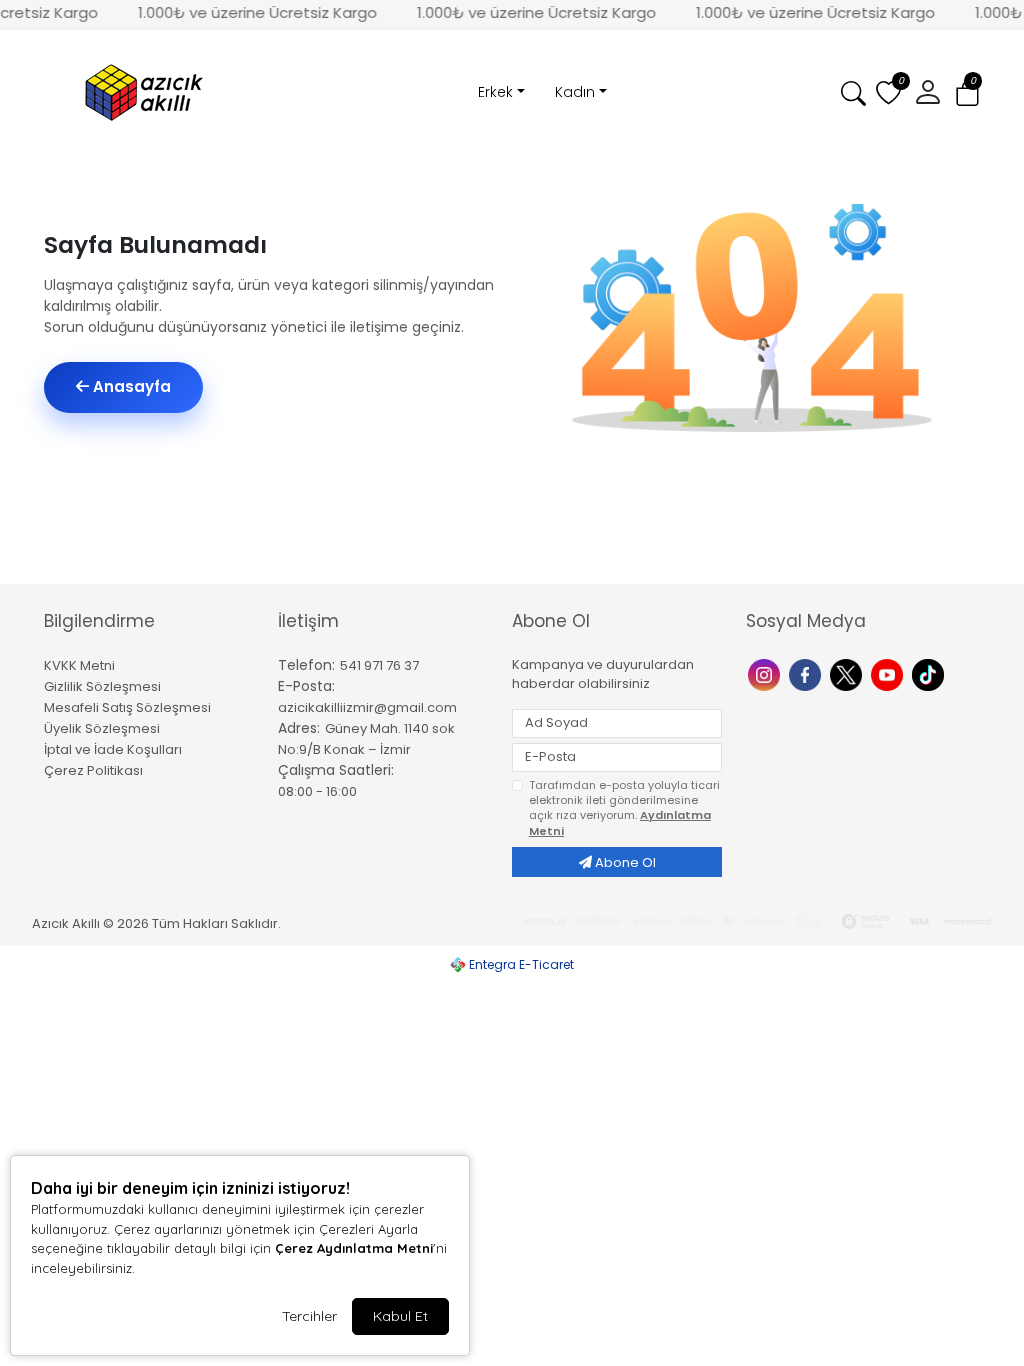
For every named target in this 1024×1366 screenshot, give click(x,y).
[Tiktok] (930, 673)
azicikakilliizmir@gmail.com (367, 707)
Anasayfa (130, 386)
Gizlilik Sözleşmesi (102, 686)
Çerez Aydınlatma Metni (354, 1248)
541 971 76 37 (379, 665)
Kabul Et (400, 1316)
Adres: (299, 728)
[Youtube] (889, 673)
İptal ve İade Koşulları (113, 749)
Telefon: (306, 665)
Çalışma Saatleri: (336, 770)
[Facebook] (807, 673)
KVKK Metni (79, 665)
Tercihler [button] (309, 1316)
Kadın (575, 92)
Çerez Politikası (93, 770)
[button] (967, 93)
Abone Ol (624, 862)
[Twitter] (848, 673)
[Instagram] (766, 673)
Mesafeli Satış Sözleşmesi (127, 707)
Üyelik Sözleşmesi (102, 728)
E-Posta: (306, 686)
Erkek (495, 92)
